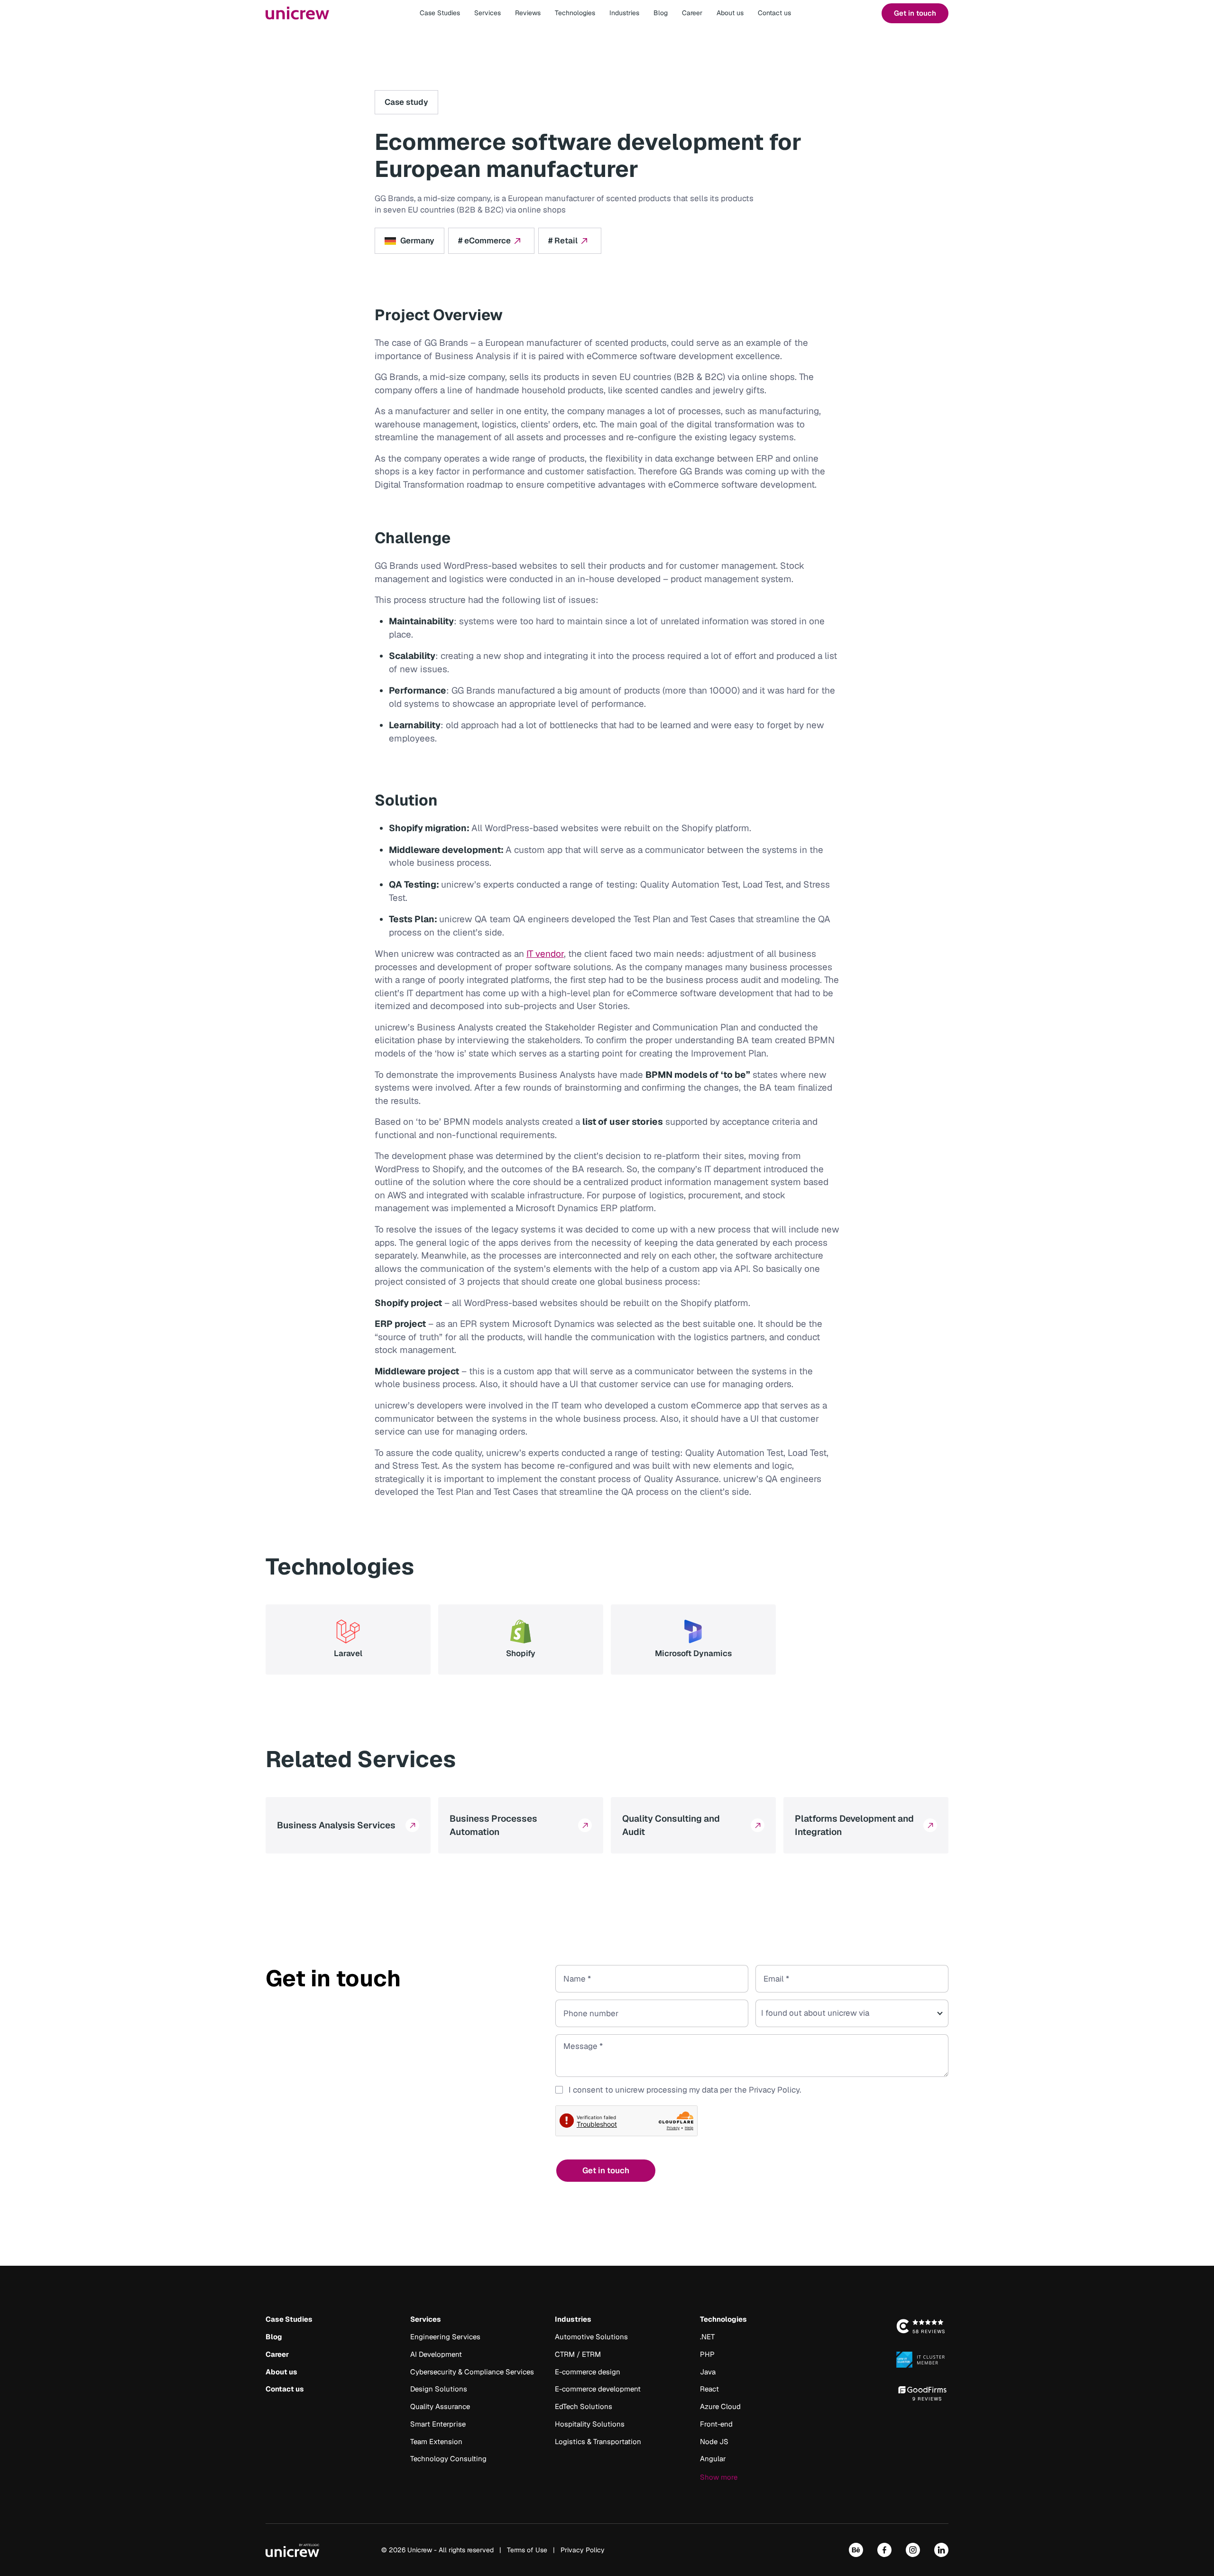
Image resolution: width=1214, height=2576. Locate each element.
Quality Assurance (440, 2406)
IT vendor (545, 954)
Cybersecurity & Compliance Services (472, 2372)
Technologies (575, 13)
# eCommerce (484, 241)
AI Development (436, 2354)
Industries (624, 13)
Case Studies (440, 13)
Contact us (774, 13)
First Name (583, 1979)
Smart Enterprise (438, 2424)
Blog (661, 13)
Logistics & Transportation (598, 2442)
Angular (713, 2459)
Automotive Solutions (591, 2337)
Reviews (528, 13)
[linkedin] (941, 2549)
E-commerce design (588, 2372)
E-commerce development (598, 2389)
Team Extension (436, 2442)
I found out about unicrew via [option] (815, 2013)
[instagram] (913, 2549)
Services (487, 13)
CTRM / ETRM (578, 2354)
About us (730, 13)
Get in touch (915, 13)
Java (708, 2372)
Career (692, 13)
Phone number (590, 2013)
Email (773, 1979)
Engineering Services (445, 2337)
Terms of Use (527, 2550)
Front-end (716, 2424)
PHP (707, 2354)
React (709, 2389)
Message (580, 2056)
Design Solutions (439, 2389)
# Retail (563, 241)
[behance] (856, 2549)
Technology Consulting (448, 2459)
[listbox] (852, 2013)
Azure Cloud (720, 2406)
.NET (707, 2337)
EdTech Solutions (584, 2406)
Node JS (714, 2442)
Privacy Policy (774, 2090)
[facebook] (884, 2549)
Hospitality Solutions (590, 2424)
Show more (719, 2477)
